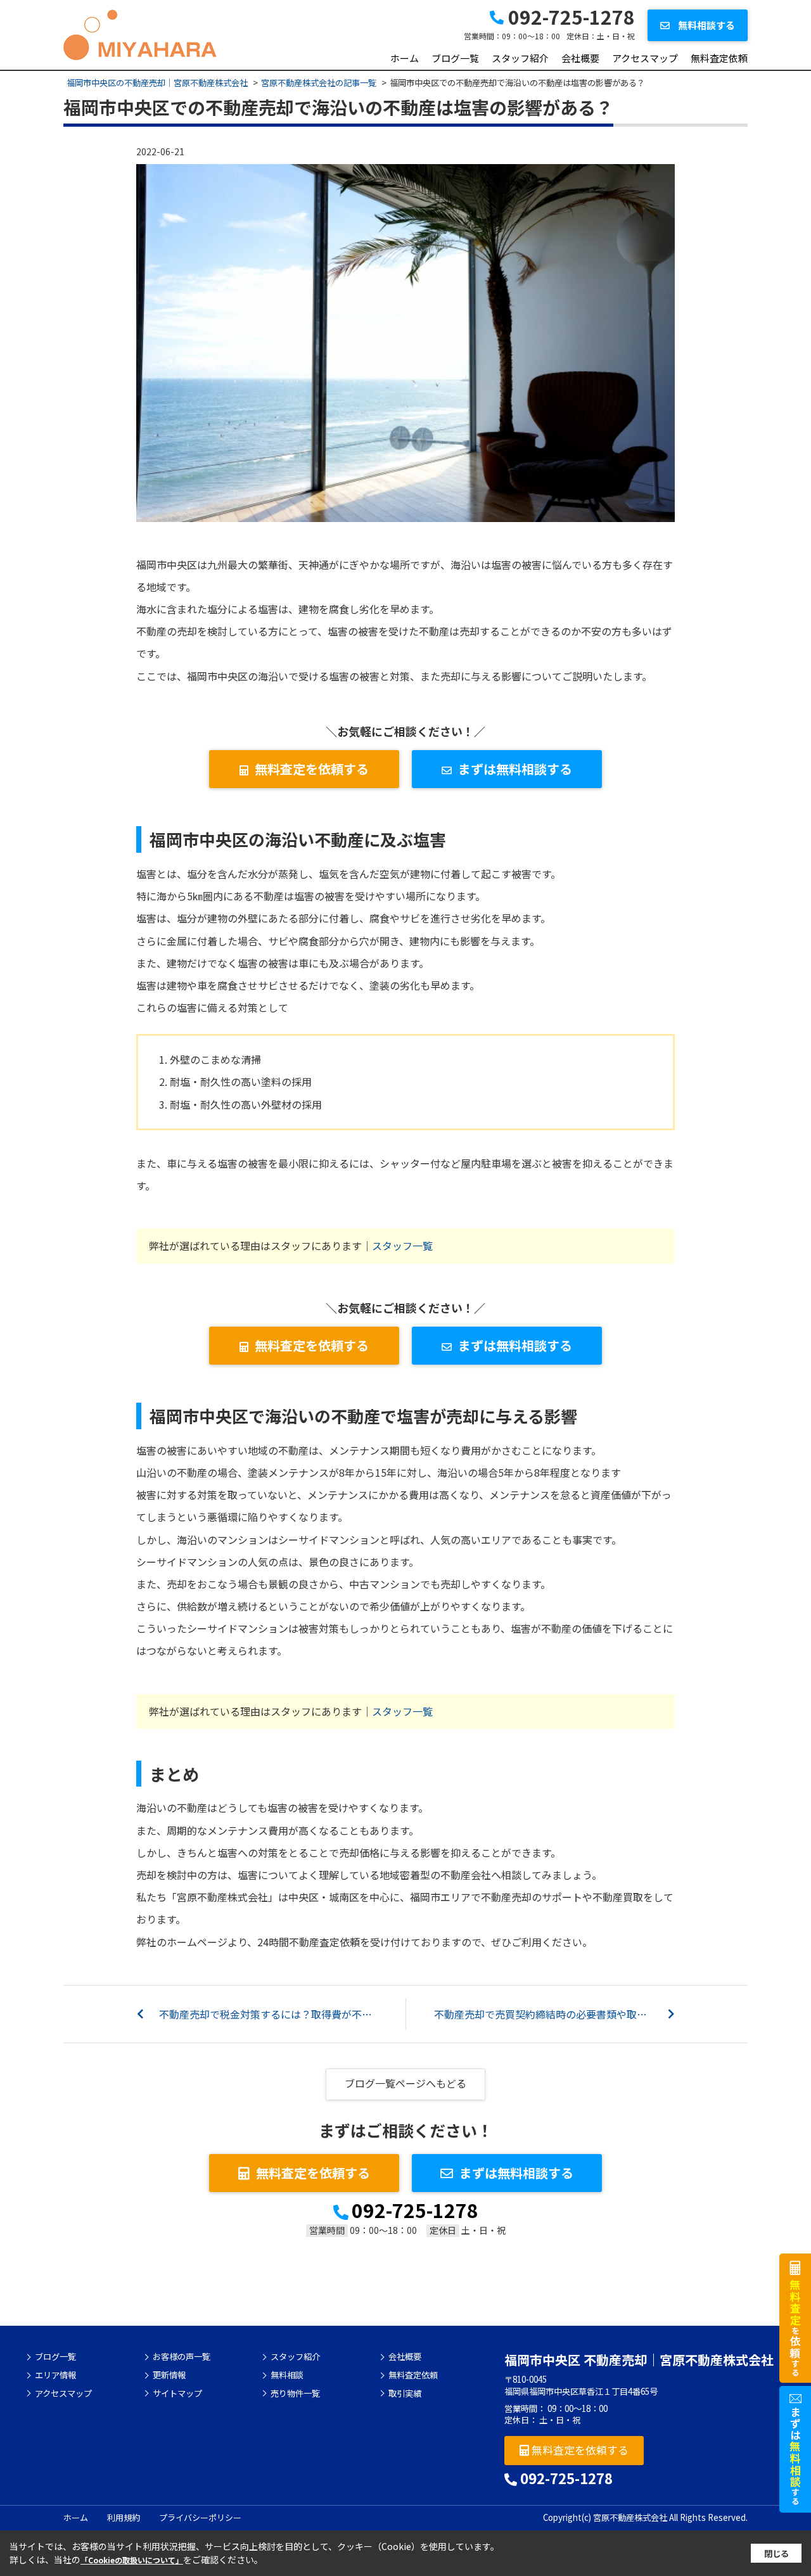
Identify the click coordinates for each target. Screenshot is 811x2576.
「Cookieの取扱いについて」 (132, 2560)
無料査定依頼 (719, 58)
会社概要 (580, 58)
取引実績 (405, 2394)
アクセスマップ (645, 58)
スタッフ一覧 (402, 1246)
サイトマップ (177, 2394)
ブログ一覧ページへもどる (405, 2083)
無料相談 (287, 2375)
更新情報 (169, 2375)
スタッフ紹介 (520, 58)
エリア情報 (55, 2375)
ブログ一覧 (455, 58)
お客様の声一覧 (182, 2357)
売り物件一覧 (295, 2394)
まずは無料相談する (515, 769)
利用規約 (124, 2517)
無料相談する (706, 25)
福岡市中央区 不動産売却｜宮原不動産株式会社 (639, 2360)
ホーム (405, 58)
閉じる (776, 2554)
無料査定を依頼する (312, 769)
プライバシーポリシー (200, 2517)
